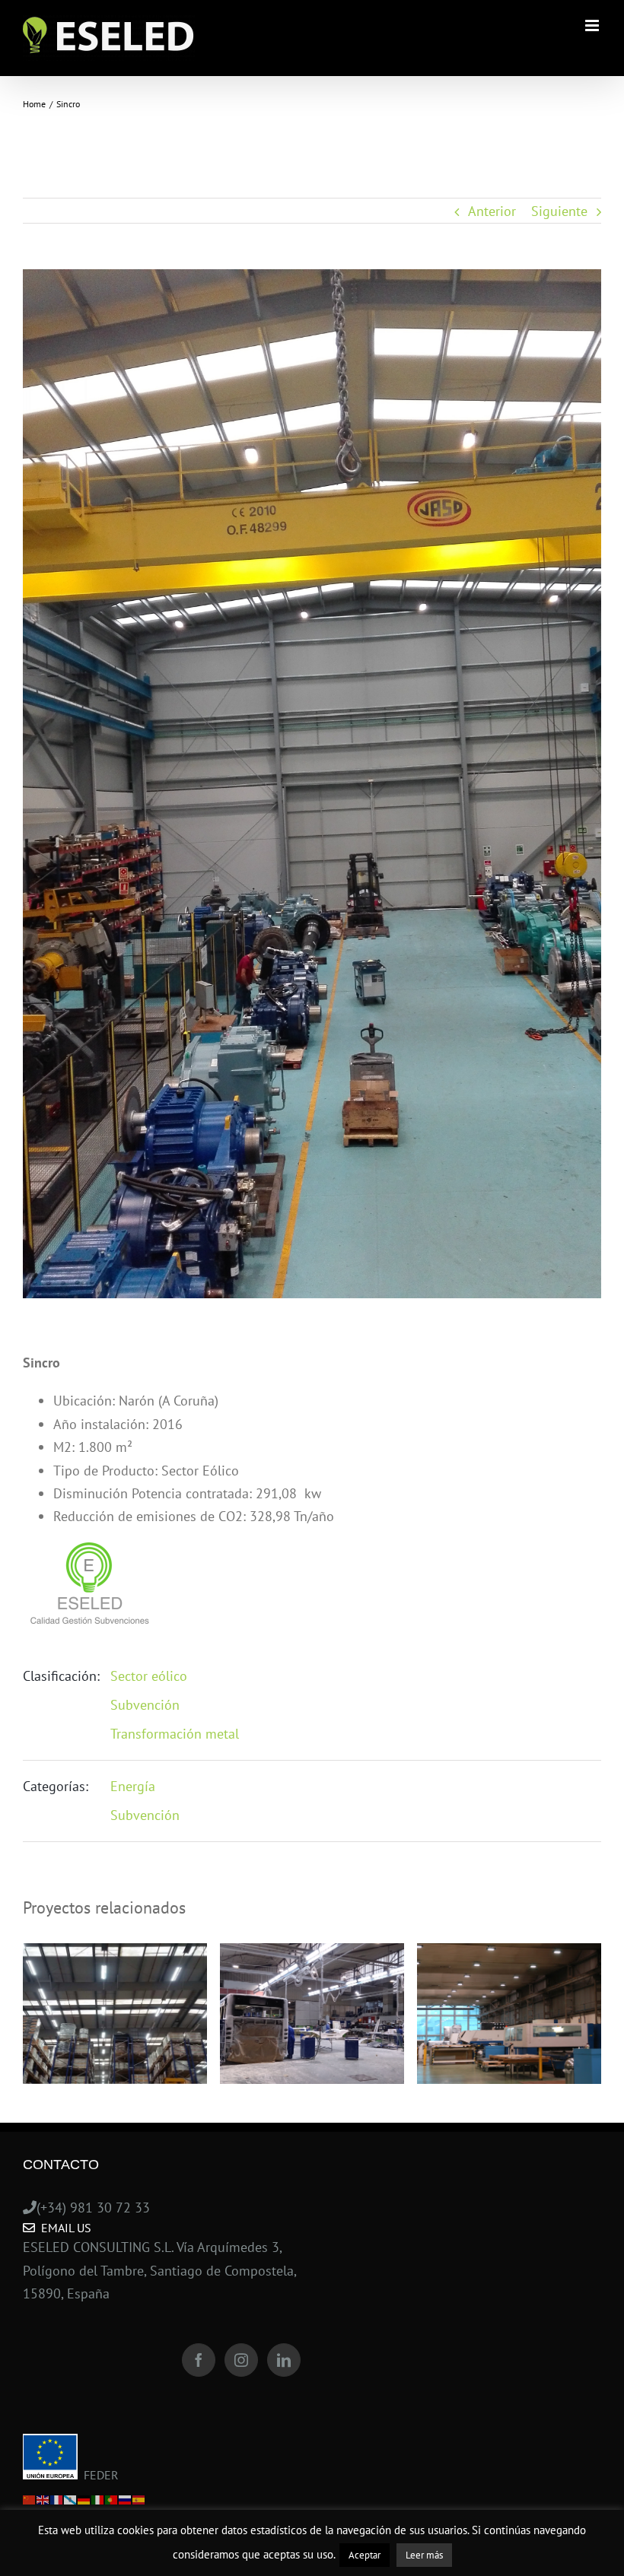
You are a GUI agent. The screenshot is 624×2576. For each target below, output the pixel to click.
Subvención (145, 1705)
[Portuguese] (112, 2498)
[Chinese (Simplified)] (30, 2498)
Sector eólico (149, 1676)
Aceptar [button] (365, 2555)
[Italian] (98, 2498)
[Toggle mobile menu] (593, 25)
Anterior (492, 211)
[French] (57, 2498)
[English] (43, 2498)
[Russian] (126, 2498)
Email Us (63, 2228)
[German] (84, 2498)
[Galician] (71, 2498)
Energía (133, 1786)
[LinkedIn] (284, 2360)
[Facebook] (199, 2360)
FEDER (98, 2475)
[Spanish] (139, 2498)
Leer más (424, 2555)
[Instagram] (241, 2360)
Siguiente (559, 211)
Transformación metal (175, 1734)
